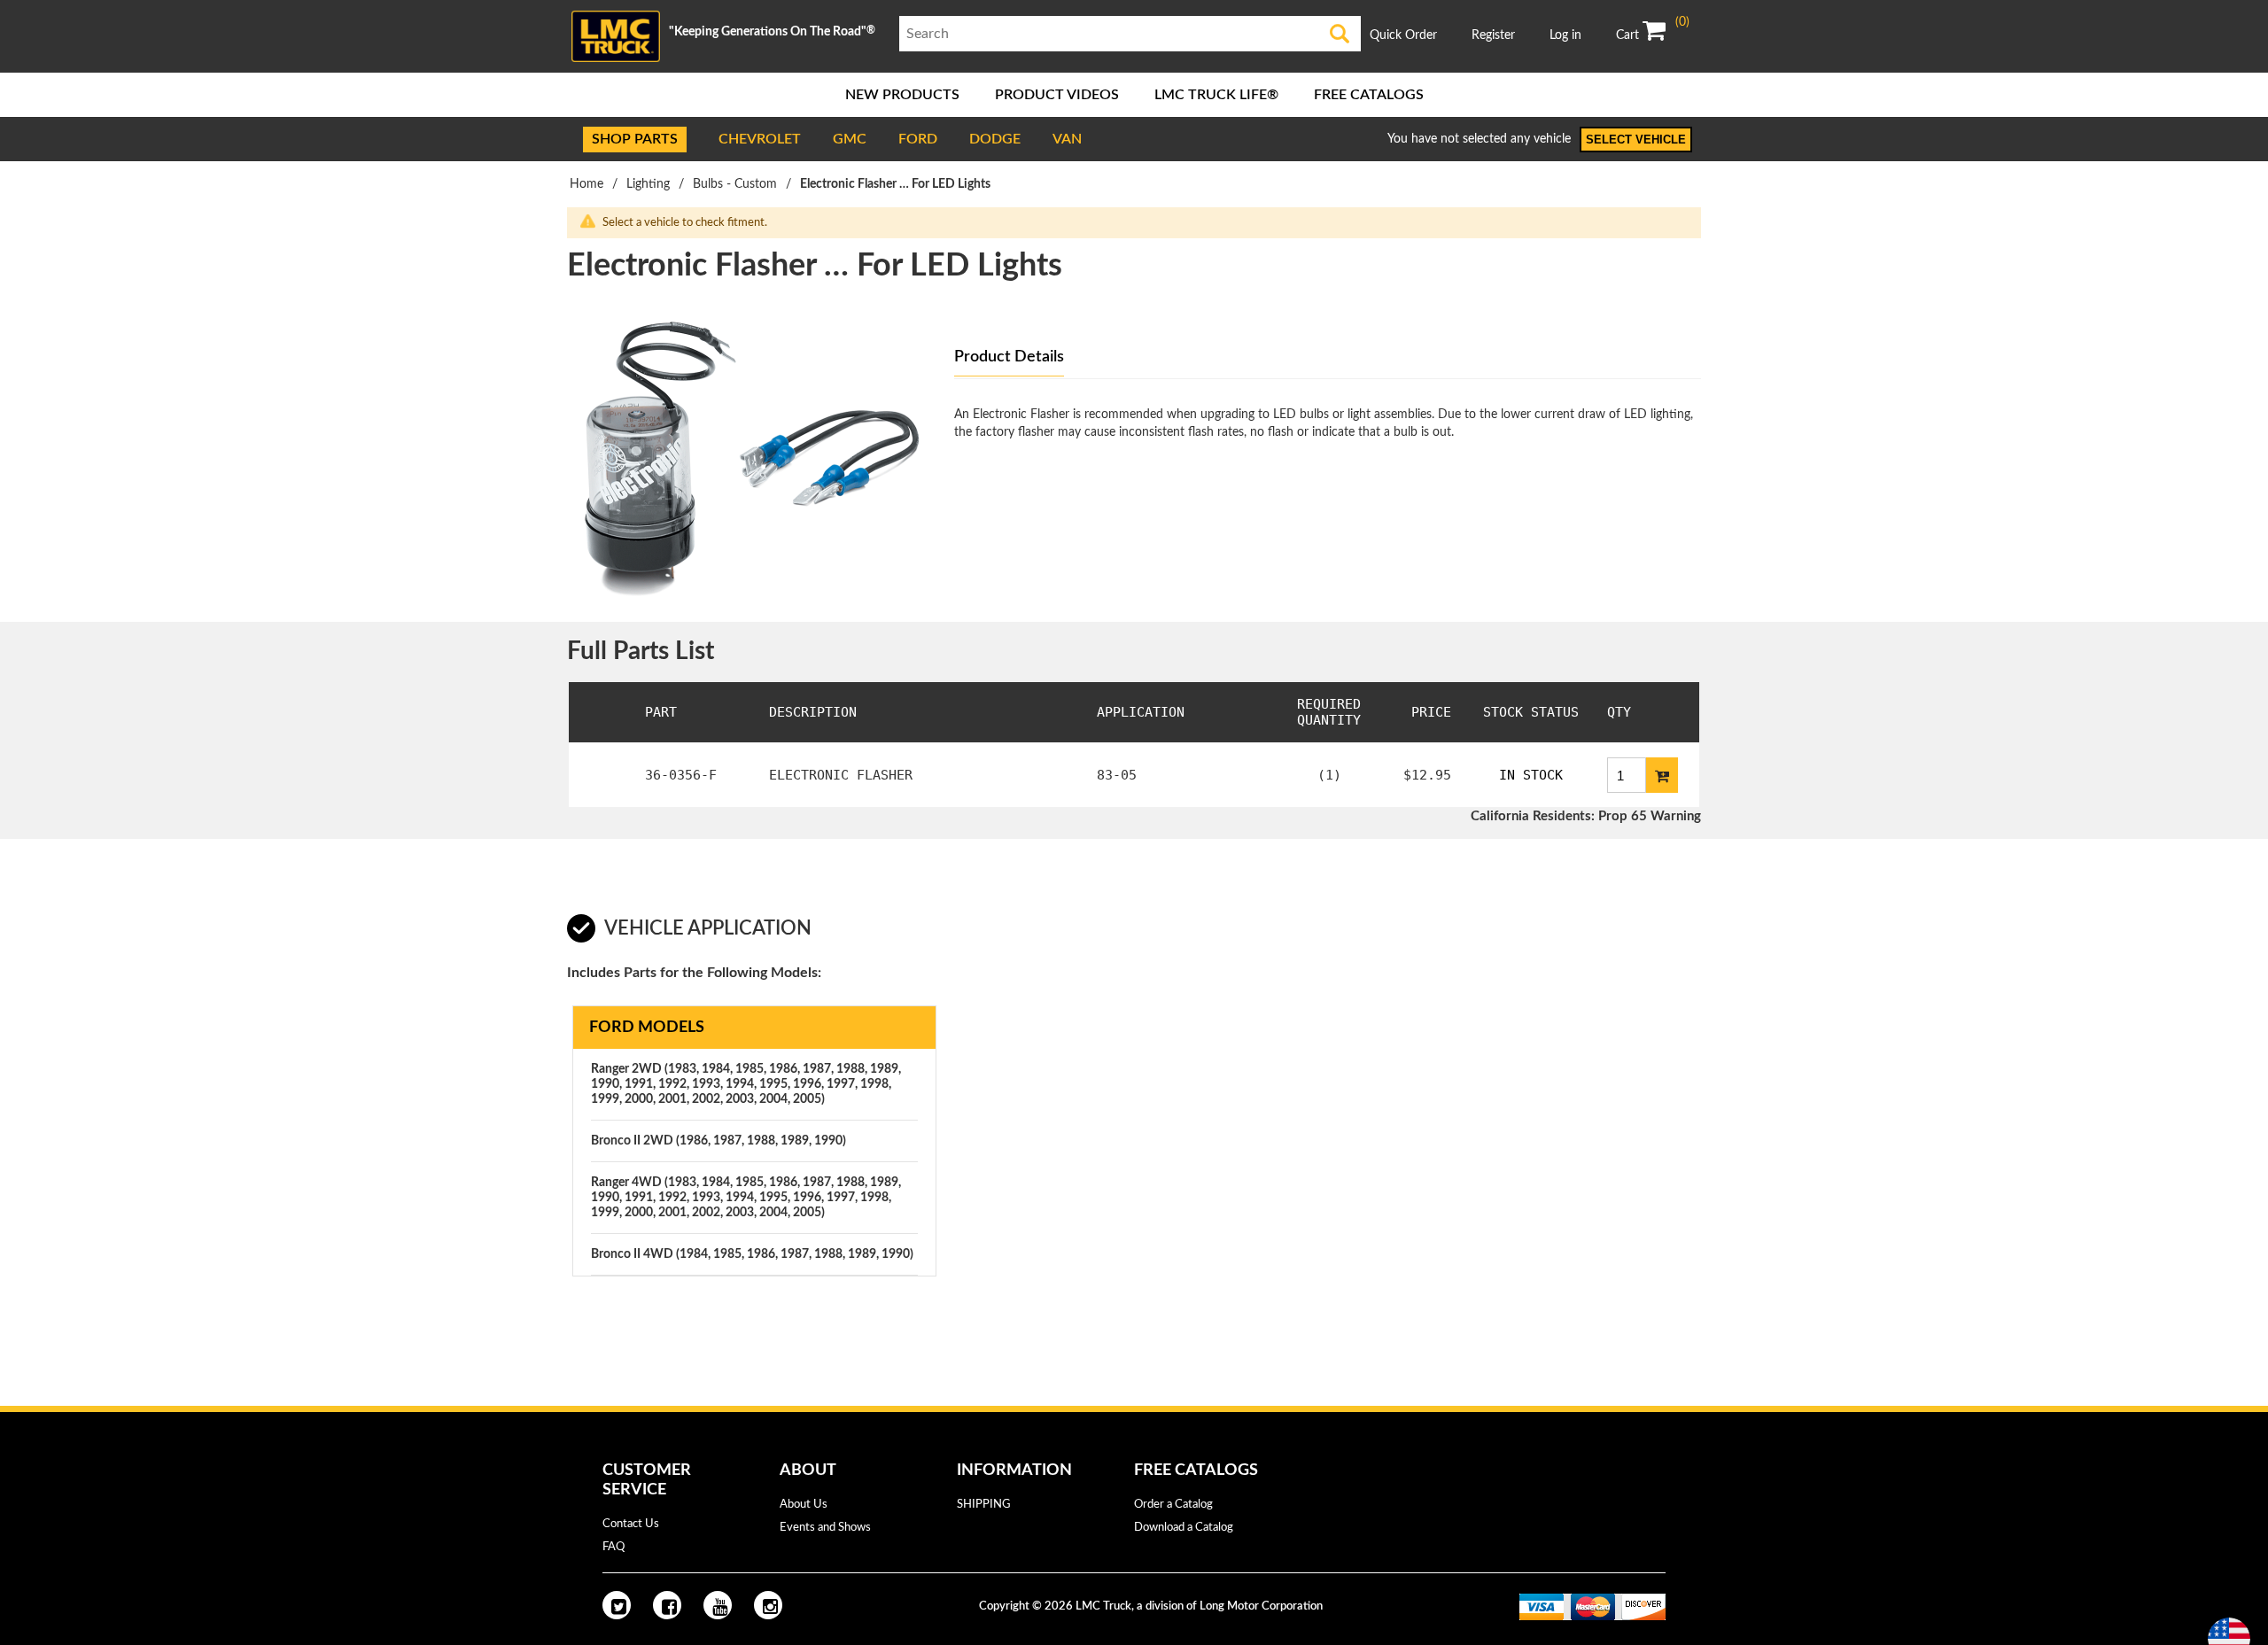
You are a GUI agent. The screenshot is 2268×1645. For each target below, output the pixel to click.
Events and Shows (825, 1528)
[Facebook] (667, 1605)
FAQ (614, 1547)
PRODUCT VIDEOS (1057, 95)
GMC (850, 139)
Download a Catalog (1184, 1528)
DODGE (995, 139)
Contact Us (631, 1524)
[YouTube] (718, 1605)
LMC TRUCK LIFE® (1216, 95)
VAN (1067, 139)
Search (1340, 34)
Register (1493, 35)
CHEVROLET (760, 139)
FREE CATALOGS (1369, 95)
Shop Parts (635, 139)
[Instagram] (768, 1605)
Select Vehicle (1636, 140)
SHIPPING (984, 1505)
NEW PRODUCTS (902, 95)
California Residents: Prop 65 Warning (1586, 816)
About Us (804, 1505)
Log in (1565, 35)
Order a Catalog (1173, 1505)
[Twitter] (617, 1605)
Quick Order (1403, 35)
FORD (918, 139)
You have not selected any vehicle (1479, 139)
